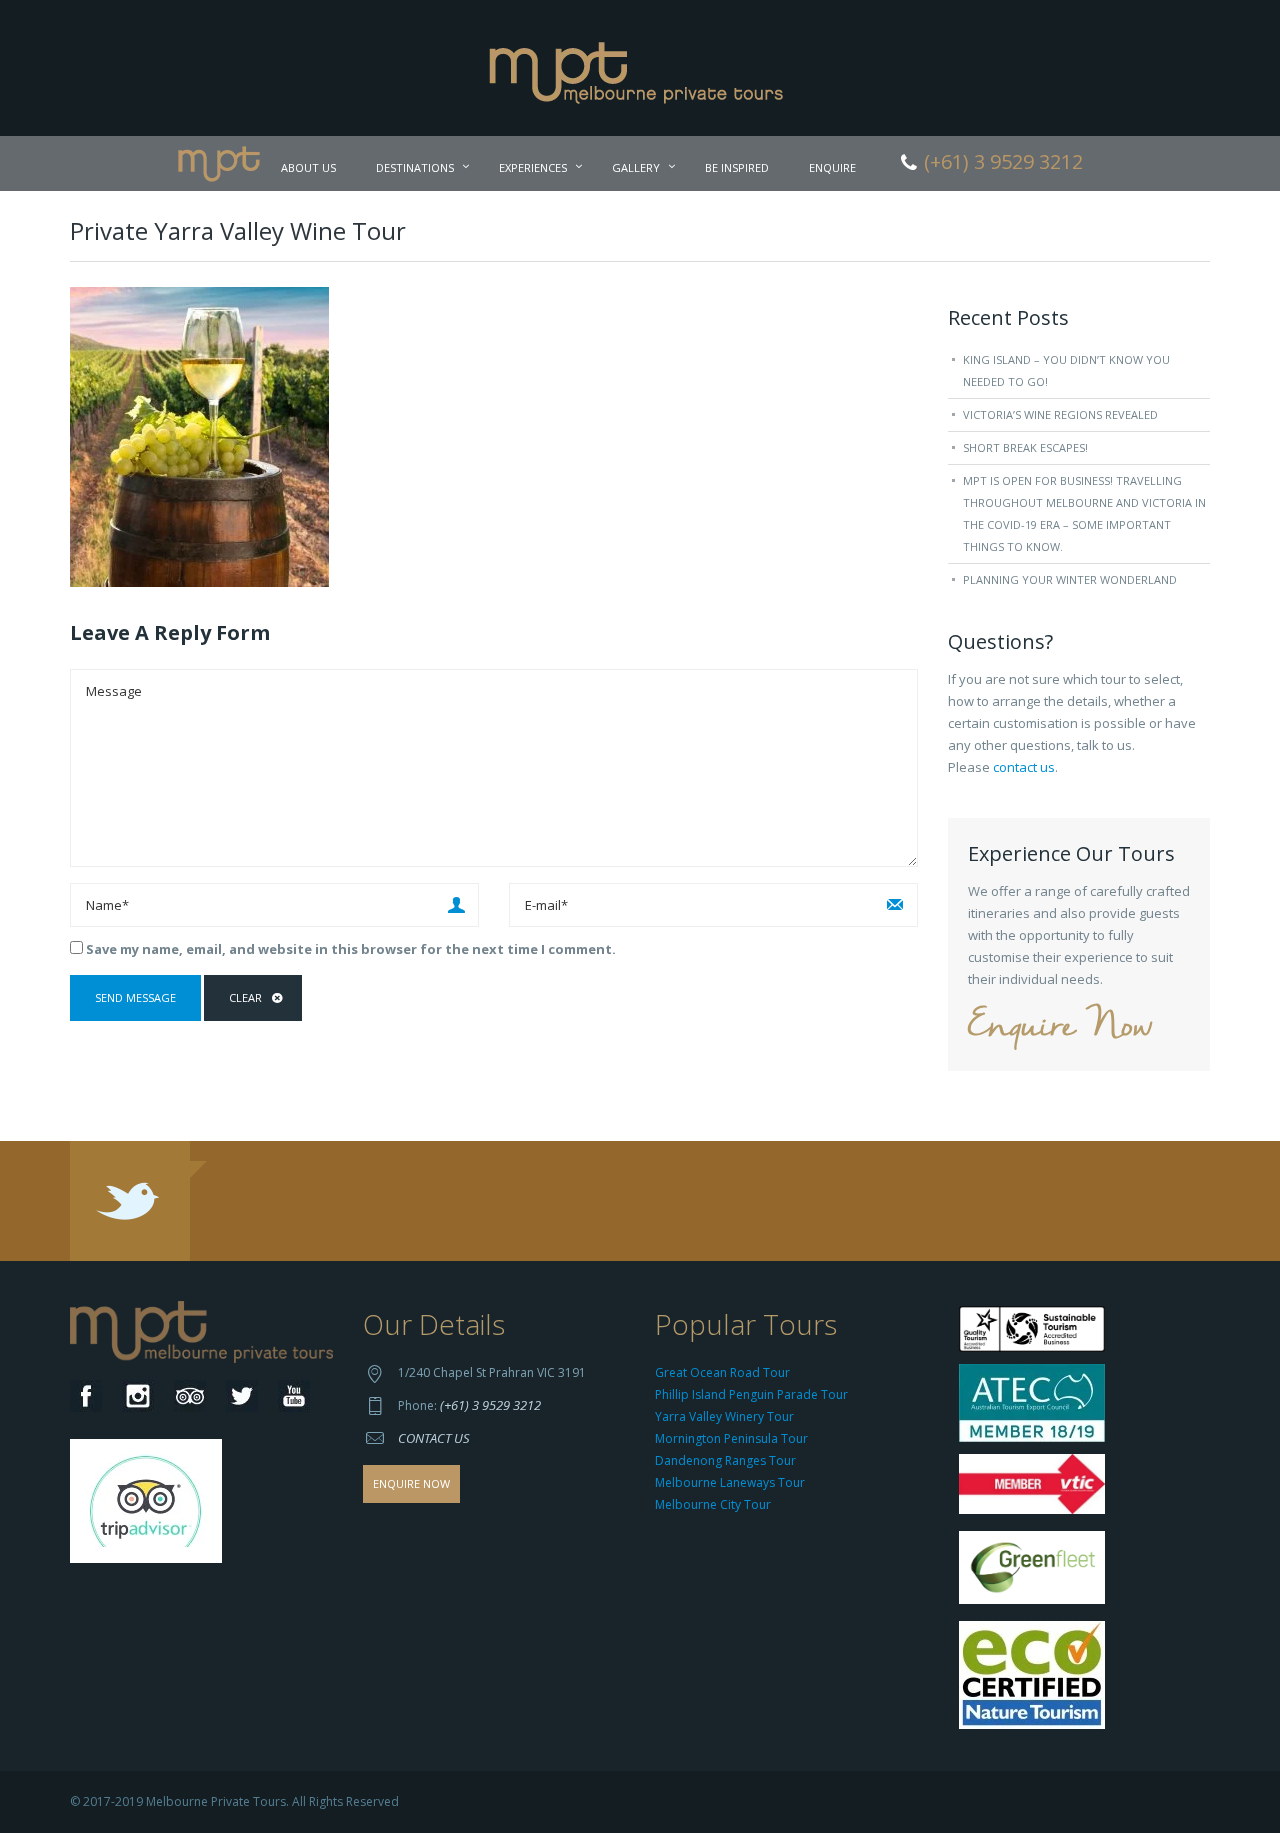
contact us (1024, 767)
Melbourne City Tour (713, 1504)
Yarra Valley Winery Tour (724, 1416)
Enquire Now (1060, 1027)
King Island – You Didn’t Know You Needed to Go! (1066, 370)
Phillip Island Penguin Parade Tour (751, 1394)
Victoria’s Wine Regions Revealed (1060, 414)
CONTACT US (434, 1438)
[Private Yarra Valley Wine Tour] (199, 435)
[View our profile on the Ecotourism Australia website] (1036, 1677)
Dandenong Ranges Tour (725, 1460)
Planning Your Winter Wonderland (1070, 579)
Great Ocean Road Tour (722, 1372)
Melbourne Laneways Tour (730, 1482)
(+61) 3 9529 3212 (490, 1405)
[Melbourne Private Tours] (640, 66)
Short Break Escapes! (1025, 447)
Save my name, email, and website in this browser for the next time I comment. (351, 949)
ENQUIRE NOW (411, 1483)
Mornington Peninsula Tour (731, 1438)
